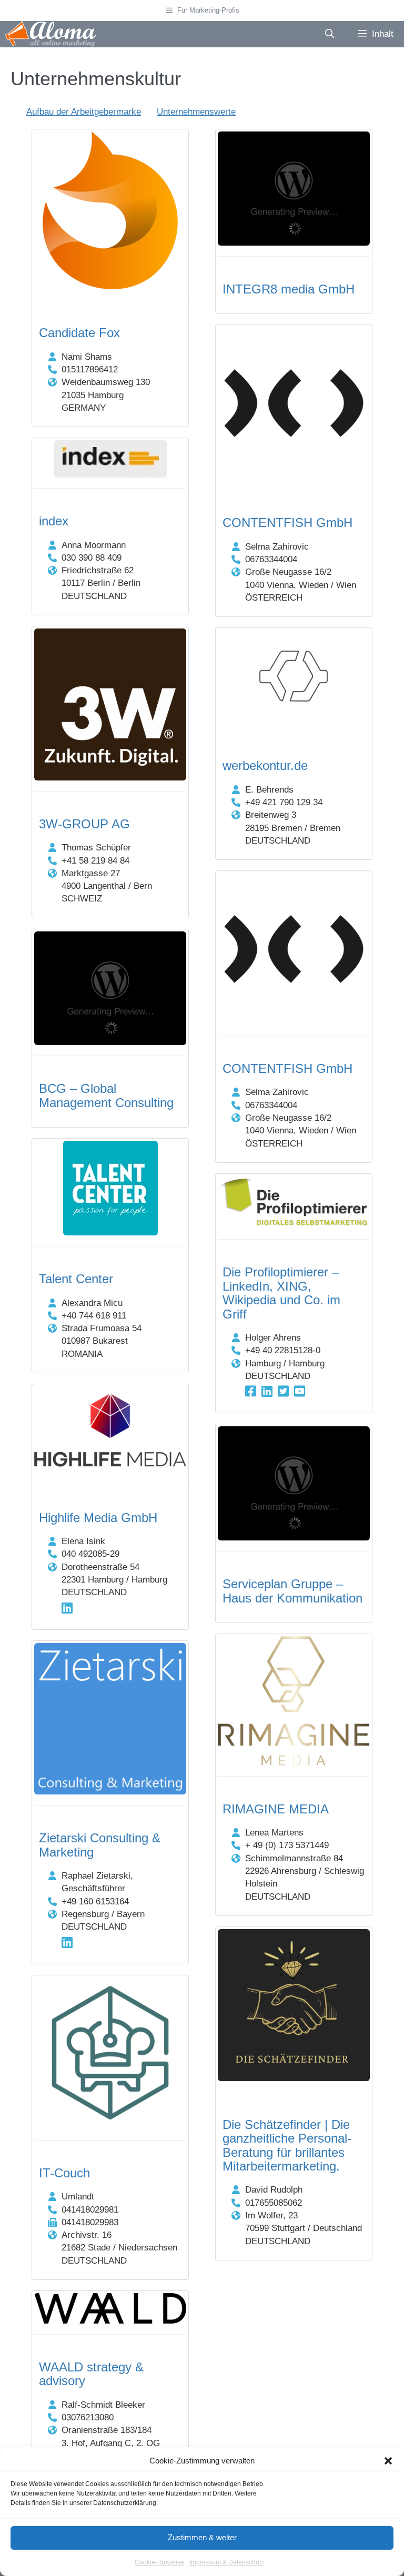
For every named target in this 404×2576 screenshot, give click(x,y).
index (54, 521)
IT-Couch (64, 2173)
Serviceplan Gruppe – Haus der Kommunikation (292, 1591)
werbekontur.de (265, 765)
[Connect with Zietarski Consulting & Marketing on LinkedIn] (67, 1943)
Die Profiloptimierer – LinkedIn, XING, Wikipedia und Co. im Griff (281, 1293)
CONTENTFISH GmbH (287, 523)
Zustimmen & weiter (202, 2537)
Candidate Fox (79, 333)
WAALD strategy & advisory (91, 2374)
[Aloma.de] (50, 34)
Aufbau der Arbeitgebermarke (84, 112)
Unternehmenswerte (196, 112)
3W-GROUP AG (84, 824)
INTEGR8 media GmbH (289, 289)
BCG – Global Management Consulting (106, 1095)
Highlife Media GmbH (98, 1518)
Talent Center (76, 1279)
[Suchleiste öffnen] (329, 34)
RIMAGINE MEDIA (276, 1809)
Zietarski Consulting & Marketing (100, 1845)
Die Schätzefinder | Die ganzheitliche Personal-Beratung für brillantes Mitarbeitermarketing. (287, 2145)
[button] (388, 2461)
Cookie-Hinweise (159, 2562)
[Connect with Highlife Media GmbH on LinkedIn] (67, 1608)
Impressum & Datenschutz (227, 2562)
